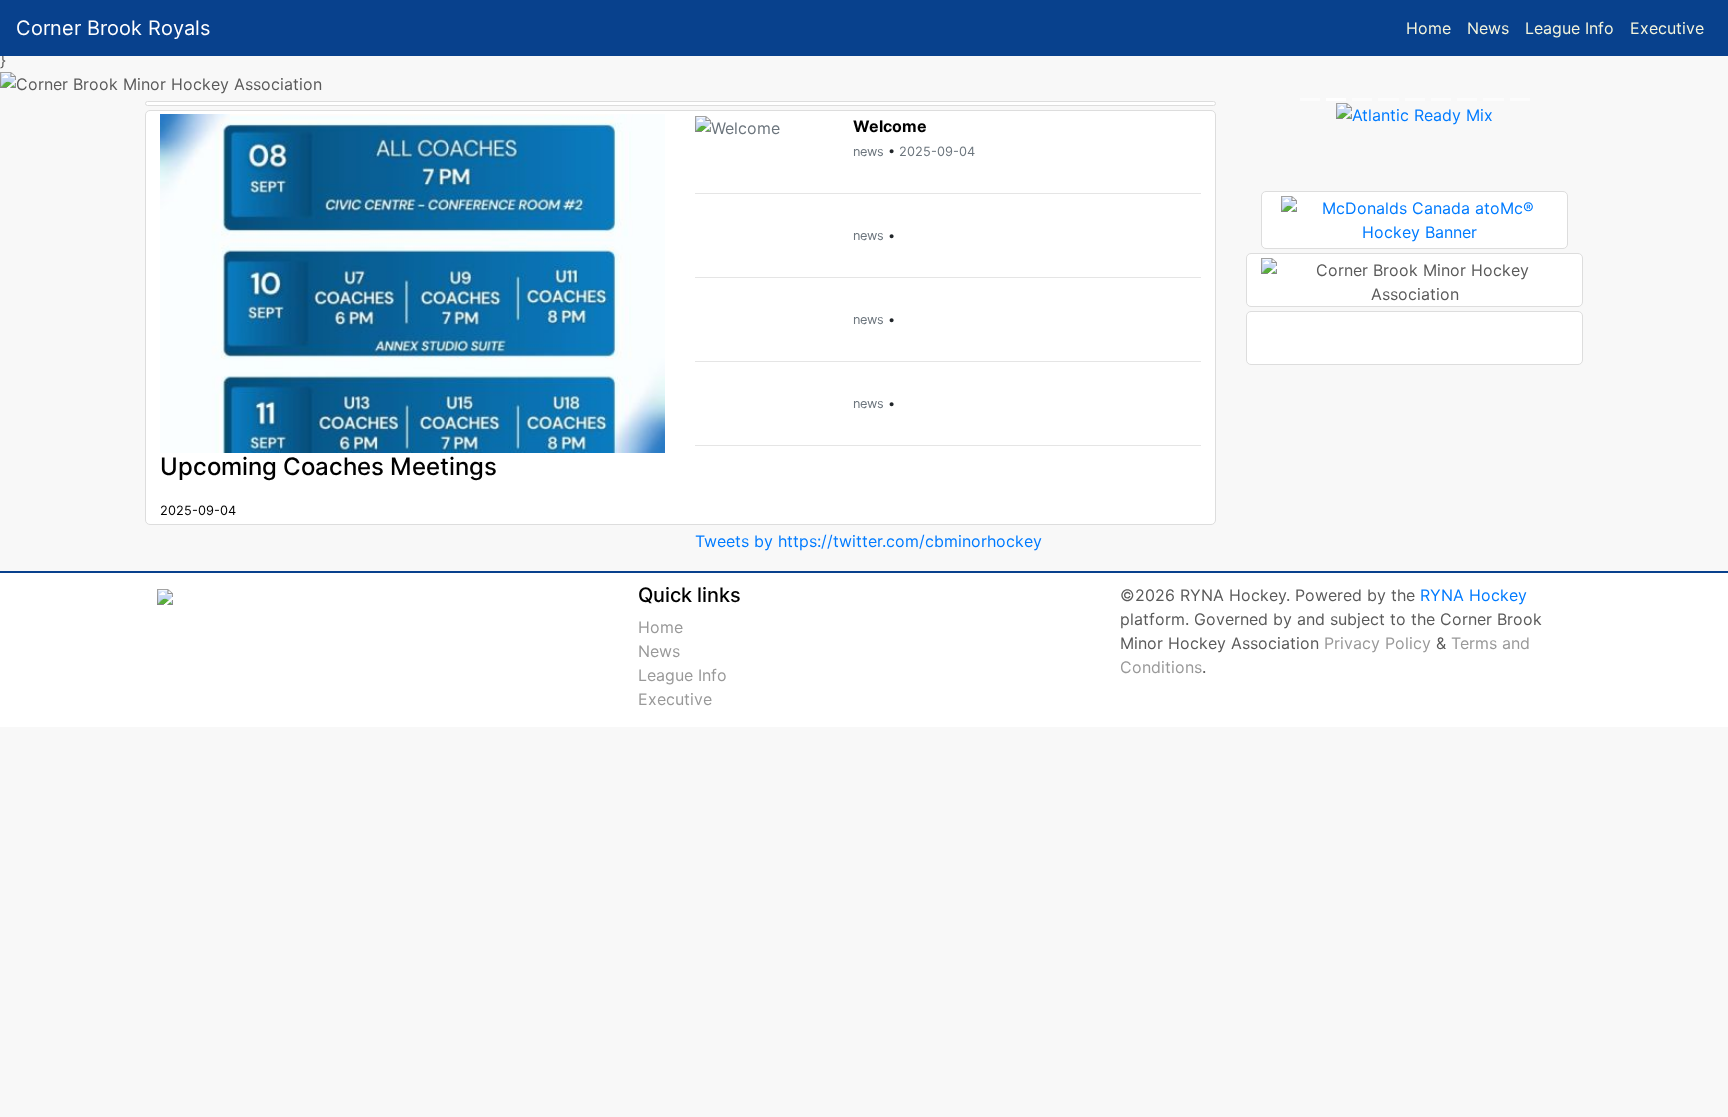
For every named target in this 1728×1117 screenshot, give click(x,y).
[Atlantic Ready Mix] (1414, 113)
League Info (1569, 28)
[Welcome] (737, 126)
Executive (1667, 28)
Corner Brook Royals (113, 28)
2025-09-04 (937, 151)
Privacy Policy (1377, 643)
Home (1428, 28)
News (1488, 28)
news (868, 151)
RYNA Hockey (1473, 595)
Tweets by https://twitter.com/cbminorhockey (868, 541)
